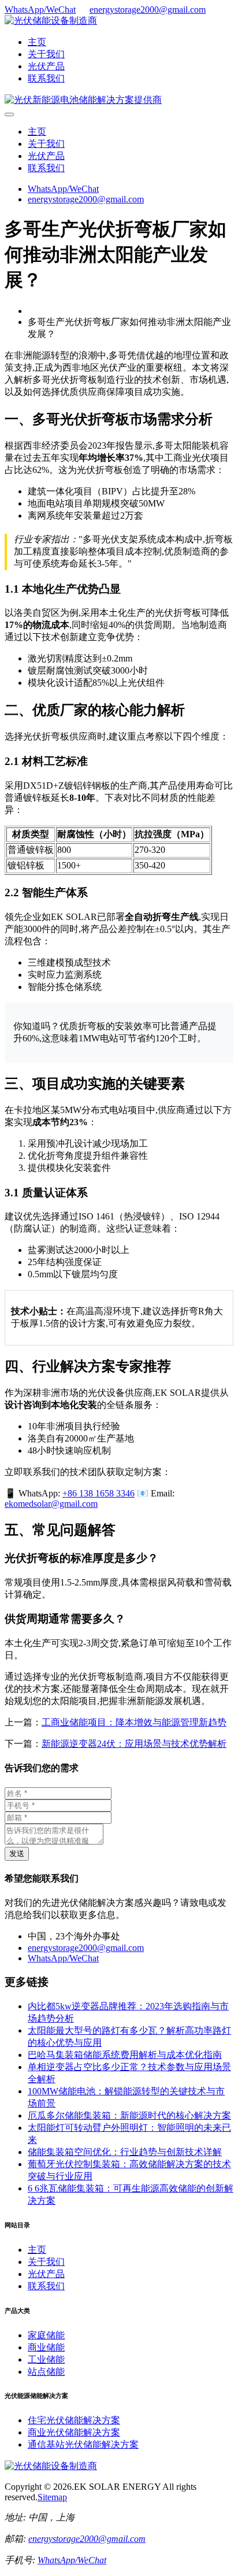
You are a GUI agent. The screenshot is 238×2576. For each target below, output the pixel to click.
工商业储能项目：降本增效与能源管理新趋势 (134, 1722)
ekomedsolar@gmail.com (51, 1504)
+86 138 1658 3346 (98, 1493)
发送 (17, 1854)
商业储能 (46, 2347)
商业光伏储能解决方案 (74, 2432)
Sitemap (52, 2497)
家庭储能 (46, 2335)
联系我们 (46, 78)
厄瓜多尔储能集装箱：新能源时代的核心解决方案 (129, 2115)
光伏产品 (46, 66)
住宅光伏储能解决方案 (74, 2420)
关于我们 (46, 54)
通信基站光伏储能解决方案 (83, 2444)
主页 (37, 42)
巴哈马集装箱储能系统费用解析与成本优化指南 (125, 2055)
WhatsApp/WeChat (40, 10)
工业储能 (46, 2359)
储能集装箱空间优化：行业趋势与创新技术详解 (125, 2152)
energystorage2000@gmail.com (148, 10)
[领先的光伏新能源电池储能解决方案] (83, 100)
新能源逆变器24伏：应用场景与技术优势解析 (134, 1744)
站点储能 (46, 2372)
